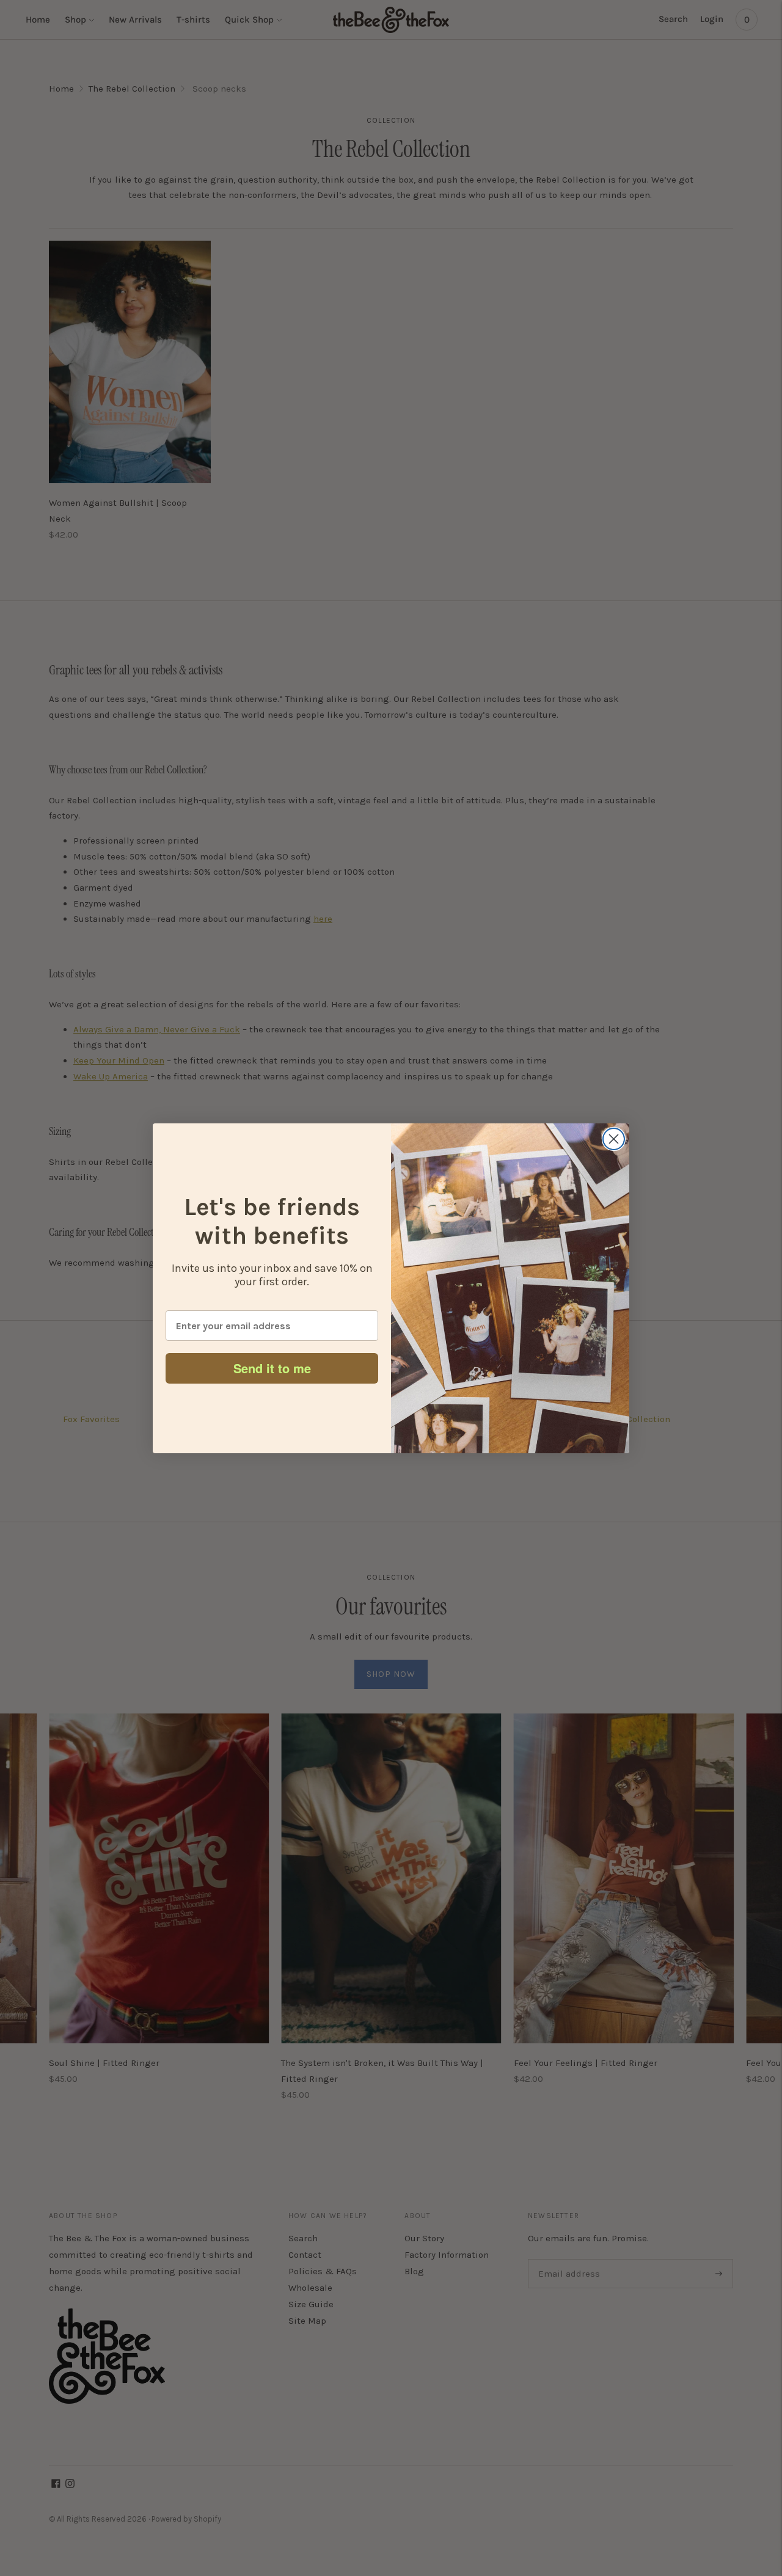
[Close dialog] (614, 1139)
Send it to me (272, 1368)
